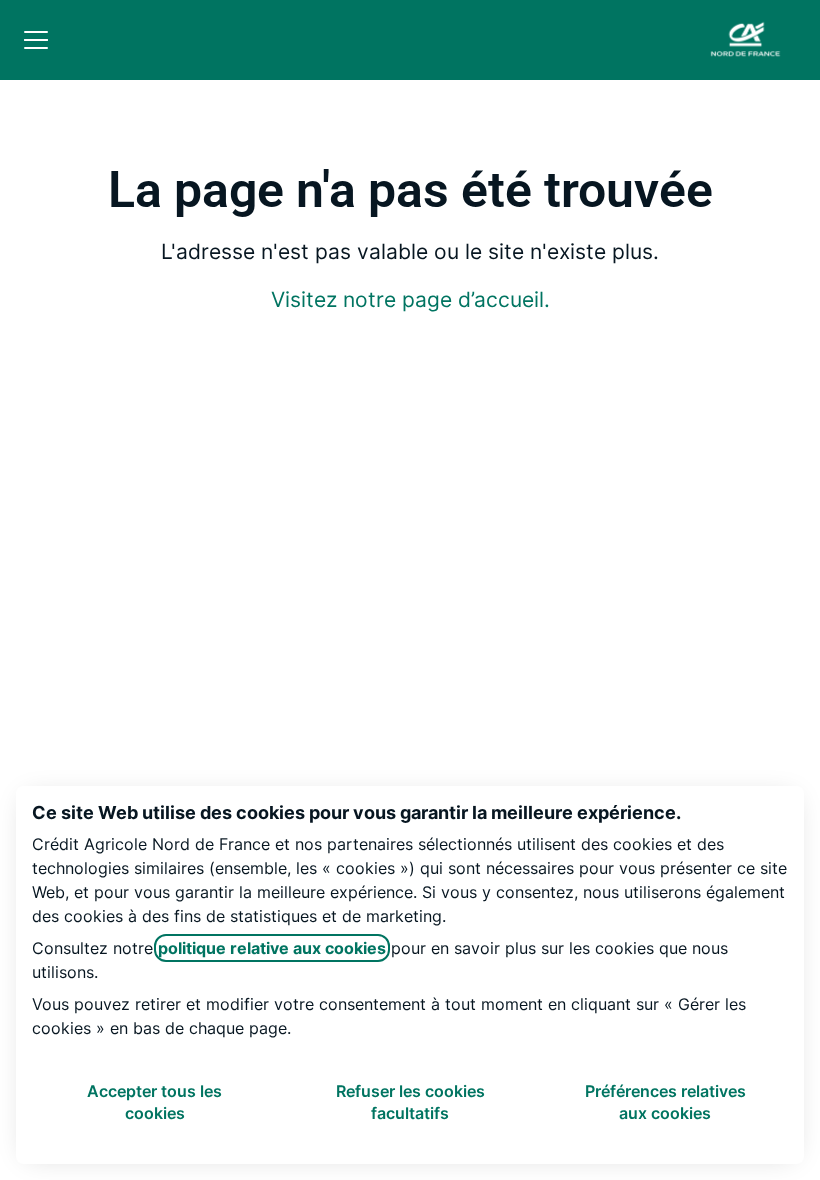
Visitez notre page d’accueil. (410, 299)
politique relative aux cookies (272, 948)
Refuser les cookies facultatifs (410, 1102)
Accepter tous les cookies (154, 1102)
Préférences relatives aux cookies (665, 1102)
